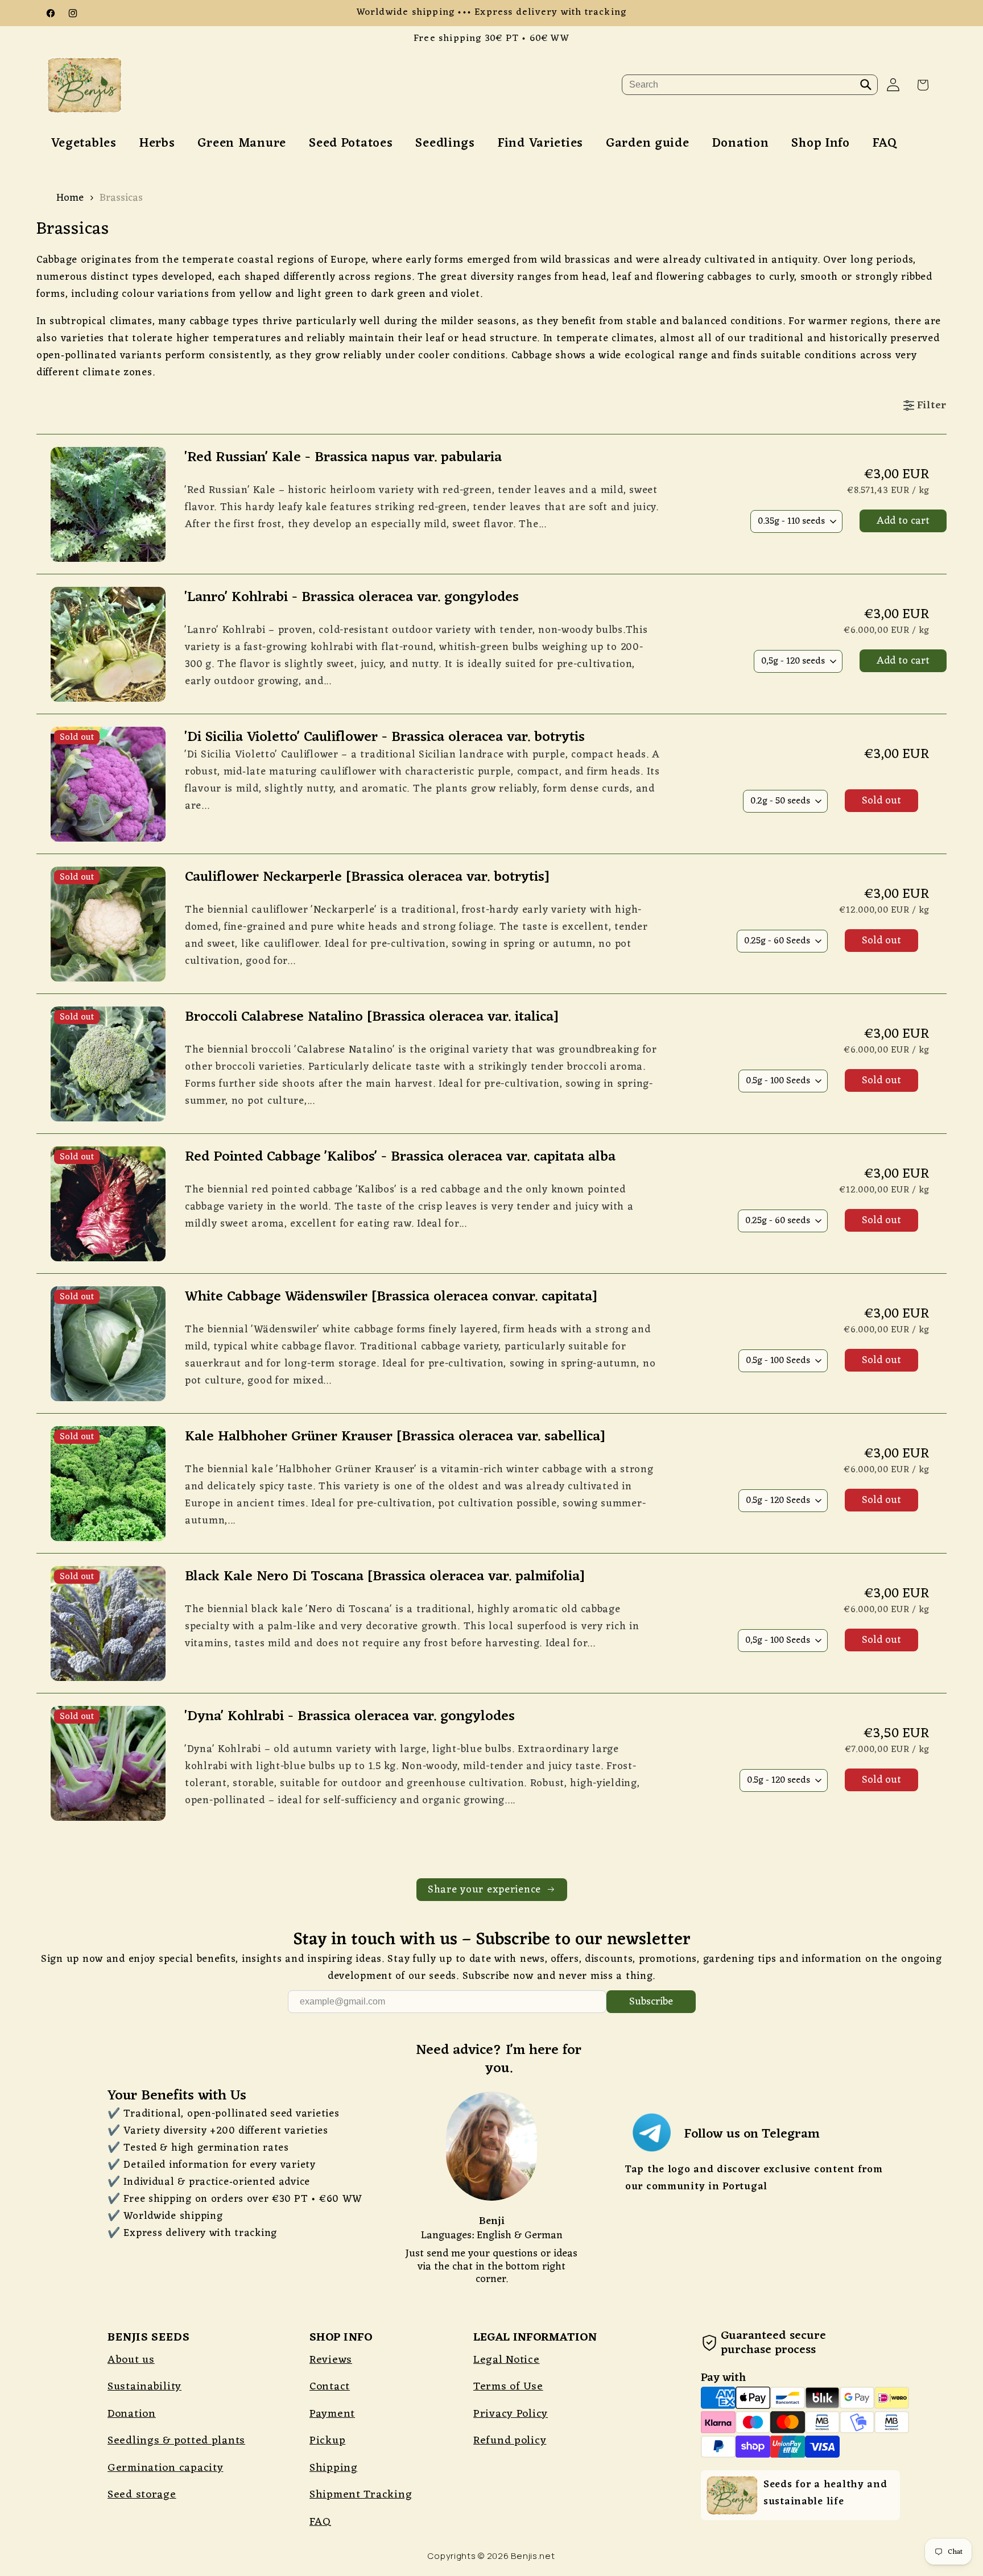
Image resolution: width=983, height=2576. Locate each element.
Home (70, 198)
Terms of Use (508, 2387)
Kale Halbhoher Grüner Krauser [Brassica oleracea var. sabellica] (395, 1437)
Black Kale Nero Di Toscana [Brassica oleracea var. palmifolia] (385, 1577)
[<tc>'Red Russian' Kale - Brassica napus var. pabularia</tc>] (132, 498)
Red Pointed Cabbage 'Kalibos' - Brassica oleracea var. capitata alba (400, 1157)
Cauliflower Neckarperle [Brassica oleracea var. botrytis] (367, 878)
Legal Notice (507, 2360)
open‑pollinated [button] (77, 355)
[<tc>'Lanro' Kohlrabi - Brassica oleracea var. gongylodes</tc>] (132, 638)
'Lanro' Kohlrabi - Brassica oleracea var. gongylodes (352, 598)
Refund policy (510, 2441)
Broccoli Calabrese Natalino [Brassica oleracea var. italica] (372, 1018)
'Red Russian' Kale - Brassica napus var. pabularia (343, 458)
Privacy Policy (511, 2414)
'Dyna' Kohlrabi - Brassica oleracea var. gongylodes (350, 1717)
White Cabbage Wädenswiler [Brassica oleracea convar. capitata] (391, 1297)
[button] (923, 85)
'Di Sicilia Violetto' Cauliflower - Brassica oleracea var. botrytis (385, 738)
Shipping (334, 2468)
